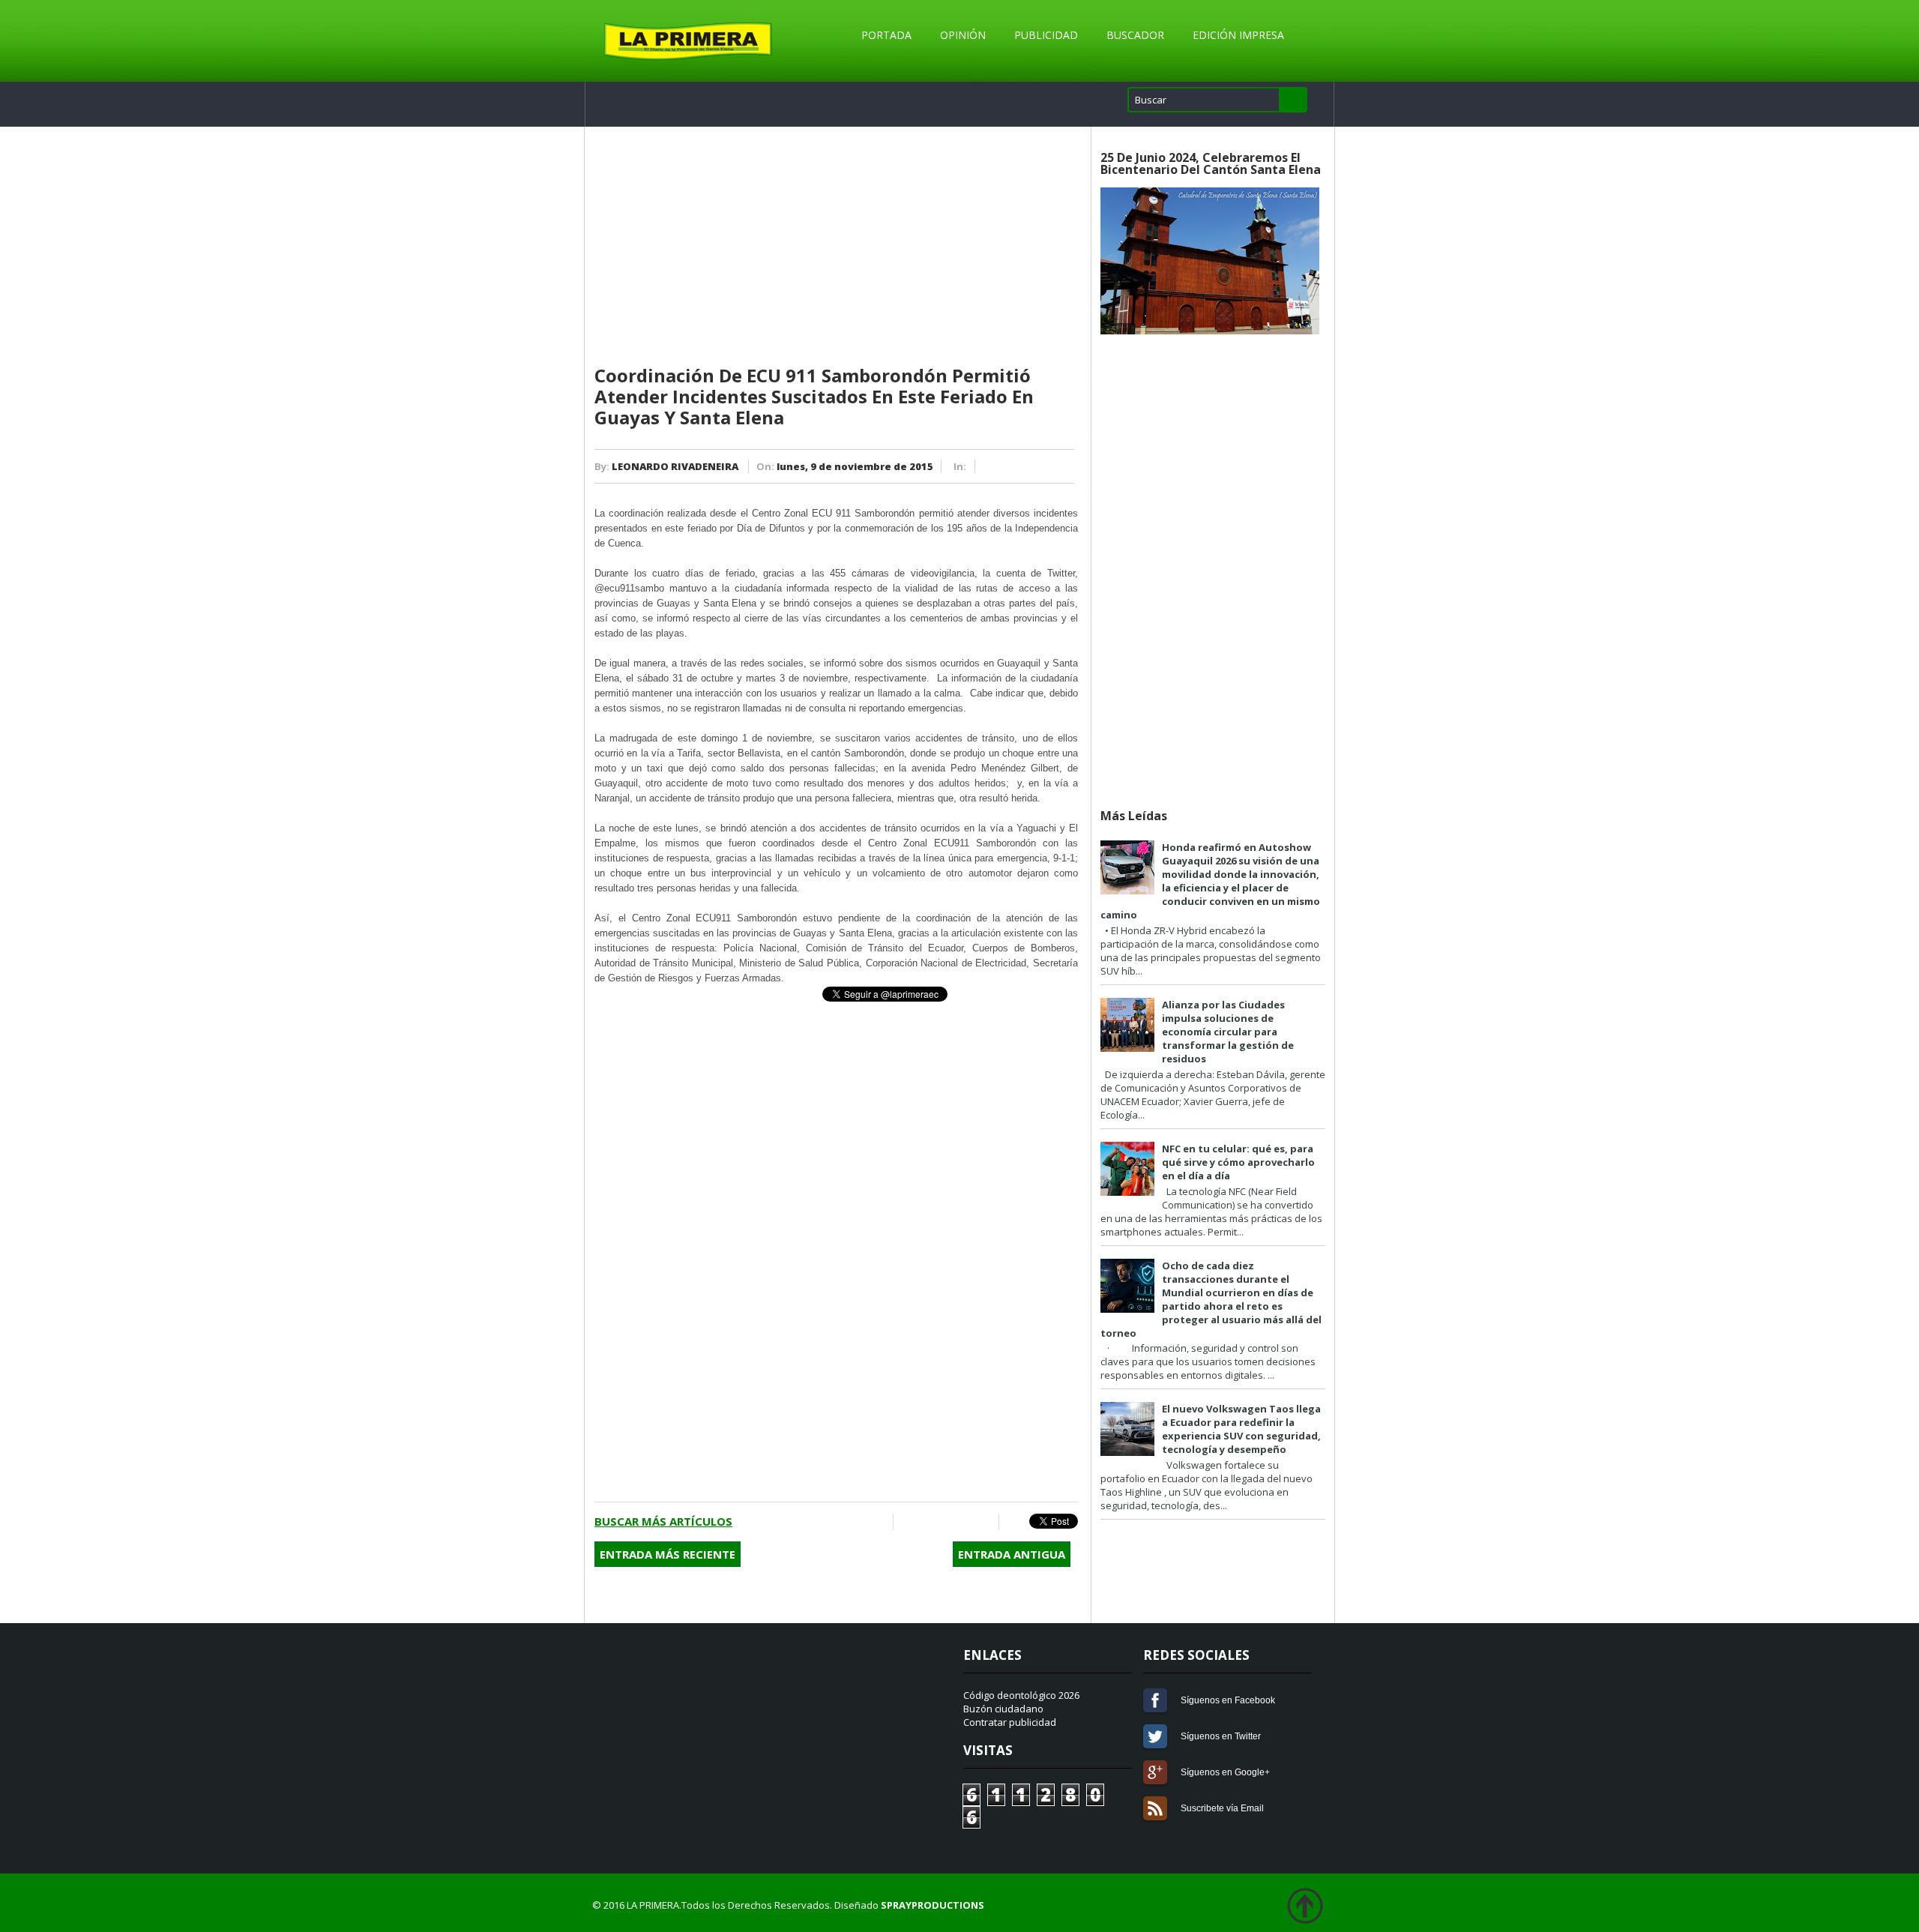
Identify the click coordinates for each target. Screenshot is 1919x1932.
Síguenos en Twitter (1155, 1736)
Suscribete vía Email (1155, 1808)
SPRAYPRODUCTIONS (933, 1905)
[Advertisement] (836, 247)
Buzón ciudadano (1003, 1709)
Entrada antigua (1012, 1554)
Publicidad (1046, 35)
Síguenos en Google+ (1155, 1772)
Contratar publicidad (1010, 1722)
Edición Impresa (1238, 35)
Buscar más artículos (663, 1521)
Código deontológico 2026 (1021, 1695)
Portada (886, 35)
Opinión (963, 35)
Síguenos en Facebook (1155, 1700)
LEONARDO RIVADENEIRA (675, 466)
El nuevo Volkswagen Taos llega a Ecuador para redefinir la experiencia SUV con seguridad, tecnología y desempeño (1241, 1429)
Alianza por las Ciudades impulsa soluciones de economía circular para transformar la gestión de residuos (1228, 1032)
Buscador (1135, 35)
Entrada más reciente (668, 1554)
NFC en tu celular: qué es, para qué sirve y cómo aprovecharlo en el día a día (1238, 1162)
